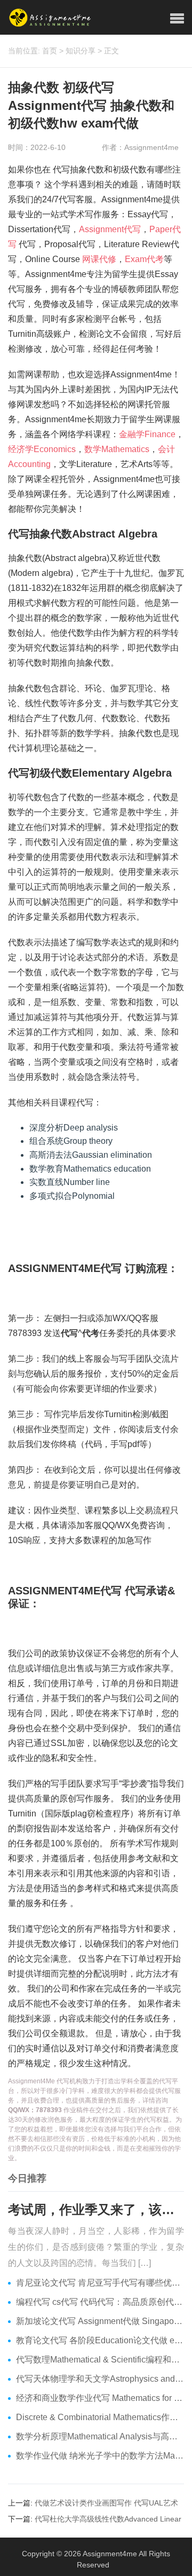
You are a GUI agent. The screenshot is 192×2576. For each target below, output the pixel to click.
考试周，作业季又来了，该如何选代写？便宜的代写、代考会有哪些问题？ (96, 2210)
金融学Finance (147, 434)
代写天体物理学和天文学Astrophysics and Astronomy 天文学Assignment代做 (100, 2379)
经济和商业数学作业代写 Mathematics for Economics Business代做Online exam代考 (100, 2398)
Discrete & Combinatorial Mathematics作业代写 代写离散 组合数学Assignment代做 (100, 2417)
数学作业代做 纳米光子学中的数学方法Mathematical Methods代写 (100, 2456)
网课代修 (99, 259)
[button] (177, 19)
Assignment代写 (110, 229)
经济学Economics (42, 449)
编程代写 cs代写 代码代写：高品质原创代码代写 (100, 2302)
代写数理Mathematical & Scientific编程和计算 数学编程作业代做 (100, 2360)
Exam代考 (144, 259)
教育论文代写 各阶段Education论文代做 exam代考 (100, 2340)
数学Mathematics (117, 449)
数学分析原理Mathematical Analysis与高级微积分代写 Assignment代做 (100, 2436)
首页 (50, 51)
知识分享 (81, 51)
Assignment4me (110, 2554)
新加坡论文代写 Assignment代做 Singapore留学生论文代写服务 (100, 2321)
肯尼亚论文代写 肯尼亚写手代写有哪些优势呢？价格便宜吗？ (100, 2283)
